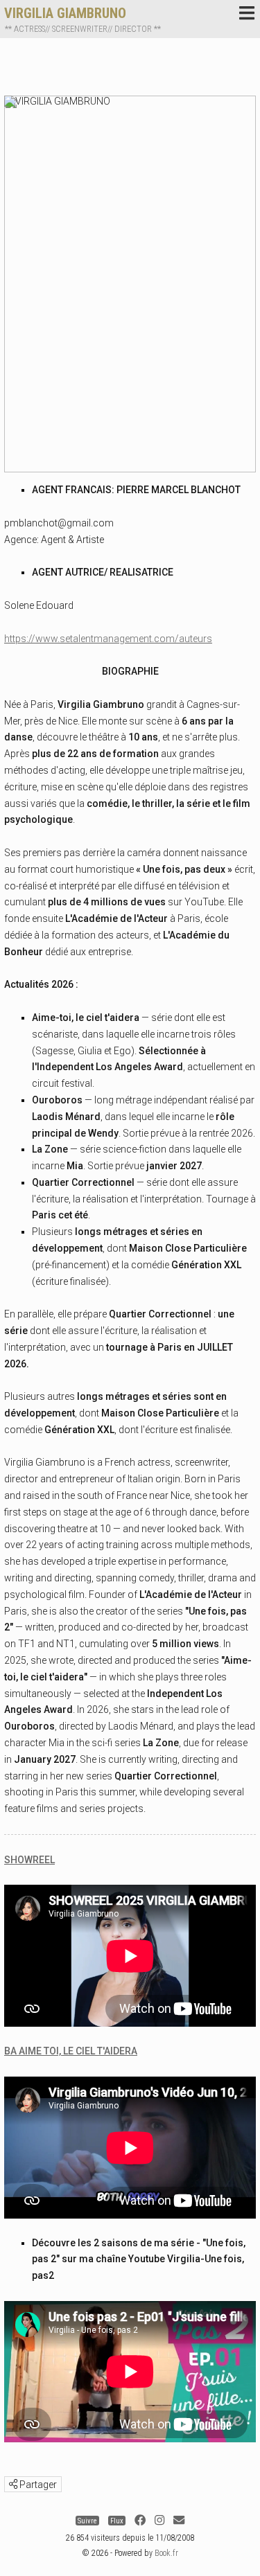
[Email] (179, 2520)
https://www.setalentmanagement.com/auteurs (108, 639)
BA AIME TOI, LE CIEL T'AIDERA (71, 2051)
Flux (117, 2520)
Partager (37, 2485)
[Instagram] (159, 2520)
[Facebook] (140, 2520)
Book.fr (166, 2553)
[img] (13, 2484)
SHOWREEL (29, 1860)
